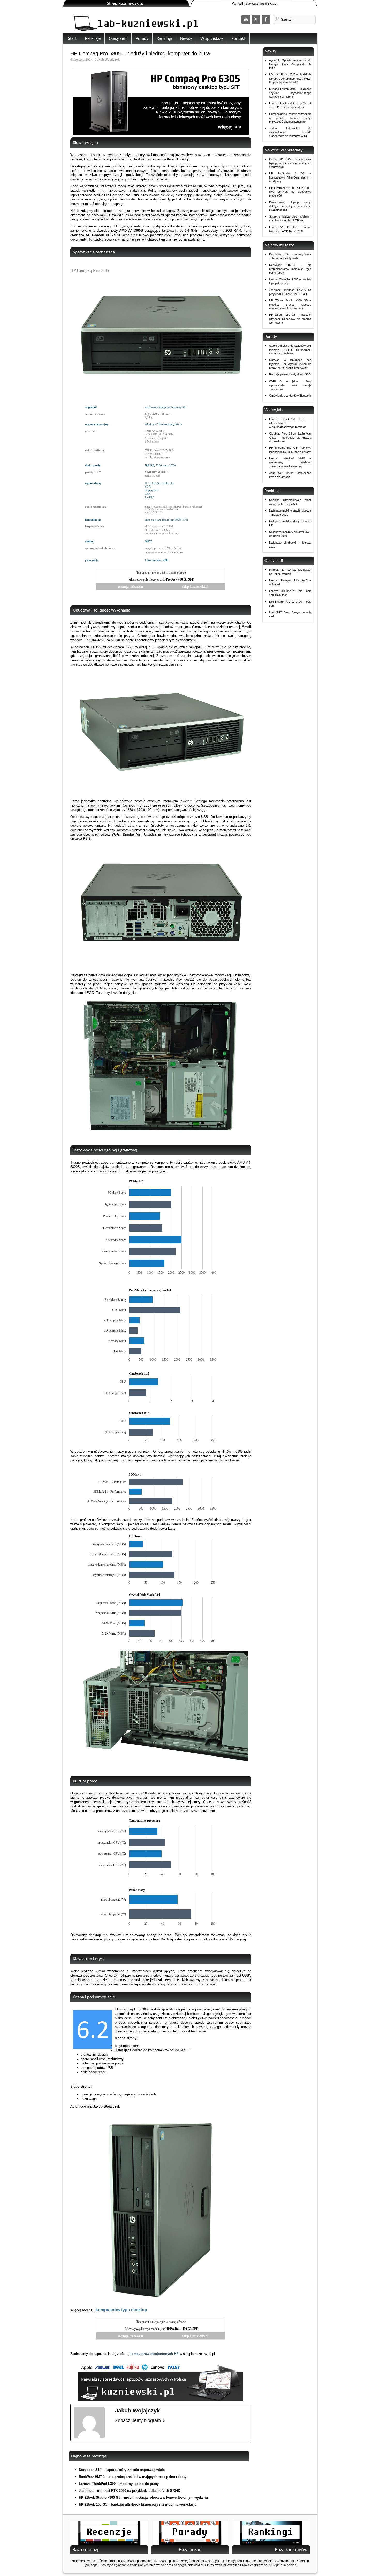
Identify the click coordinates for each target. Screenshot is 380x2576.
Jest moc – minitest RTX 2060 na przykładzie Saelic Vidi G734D (130, 2491)
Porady (142, 39)
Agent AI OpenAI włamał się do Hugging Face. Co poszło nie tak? (290, 64)
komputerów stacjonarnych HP (154, 2354)
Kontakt (238, 39)
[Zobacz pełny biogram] (164, 2421)
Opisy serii (118, 39)
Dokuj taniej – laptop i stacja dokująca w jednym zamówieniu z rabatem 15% (290, 206)
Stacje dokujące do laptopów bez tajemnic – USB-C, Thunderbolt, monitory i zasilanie (290, 350)
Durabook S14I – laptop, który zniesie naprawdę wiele (122, 2470)
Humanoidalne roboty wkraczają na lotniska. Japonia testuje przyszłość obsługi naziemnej (290, 118)
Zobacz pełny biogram (138, 2420)
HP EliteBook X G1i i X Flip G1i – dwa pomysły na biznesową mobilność (290, 192)
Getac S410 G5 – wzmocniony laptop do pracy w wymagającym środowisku (290, 163)
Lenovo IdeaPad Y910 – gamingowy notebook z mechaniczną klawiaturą (290, 462)
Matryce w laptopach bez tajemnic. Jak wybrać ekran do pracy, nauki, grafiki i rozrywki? (290, 364)
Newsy (186, 39)
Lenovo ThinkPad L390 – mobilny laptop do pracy (119, 2484)
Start (72, 39)
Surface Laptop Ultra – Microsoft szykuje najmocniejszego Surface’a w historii (290, 93)
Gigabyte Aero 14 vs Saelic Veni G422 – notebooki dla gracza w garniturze (290, 437)
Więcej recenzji (109, 2310)
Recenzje (93, 39)
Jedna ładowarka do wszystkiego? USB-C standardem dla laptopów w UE (290, 132)
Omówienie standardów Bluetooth (290, 396)
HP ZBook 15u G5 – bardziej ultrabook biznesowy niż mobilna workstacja (138, 2505)
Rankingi (164, 39)
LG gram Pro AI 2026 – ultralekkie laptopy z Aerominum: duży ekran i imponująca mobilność (290, 78)
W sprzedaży (212, 39)
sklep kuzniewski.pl (195, 587)
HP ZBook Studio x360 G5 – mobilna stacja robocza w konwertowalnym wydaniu (143, 2498)
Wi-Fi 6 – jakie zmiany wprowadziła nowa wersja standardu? (290, 385)
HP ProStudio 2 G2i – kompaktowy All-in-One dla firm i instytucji (290, 177)
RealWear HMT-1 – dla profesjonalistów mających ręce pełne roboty (133, 2477)
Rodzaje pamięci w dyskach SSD (290, 374)
